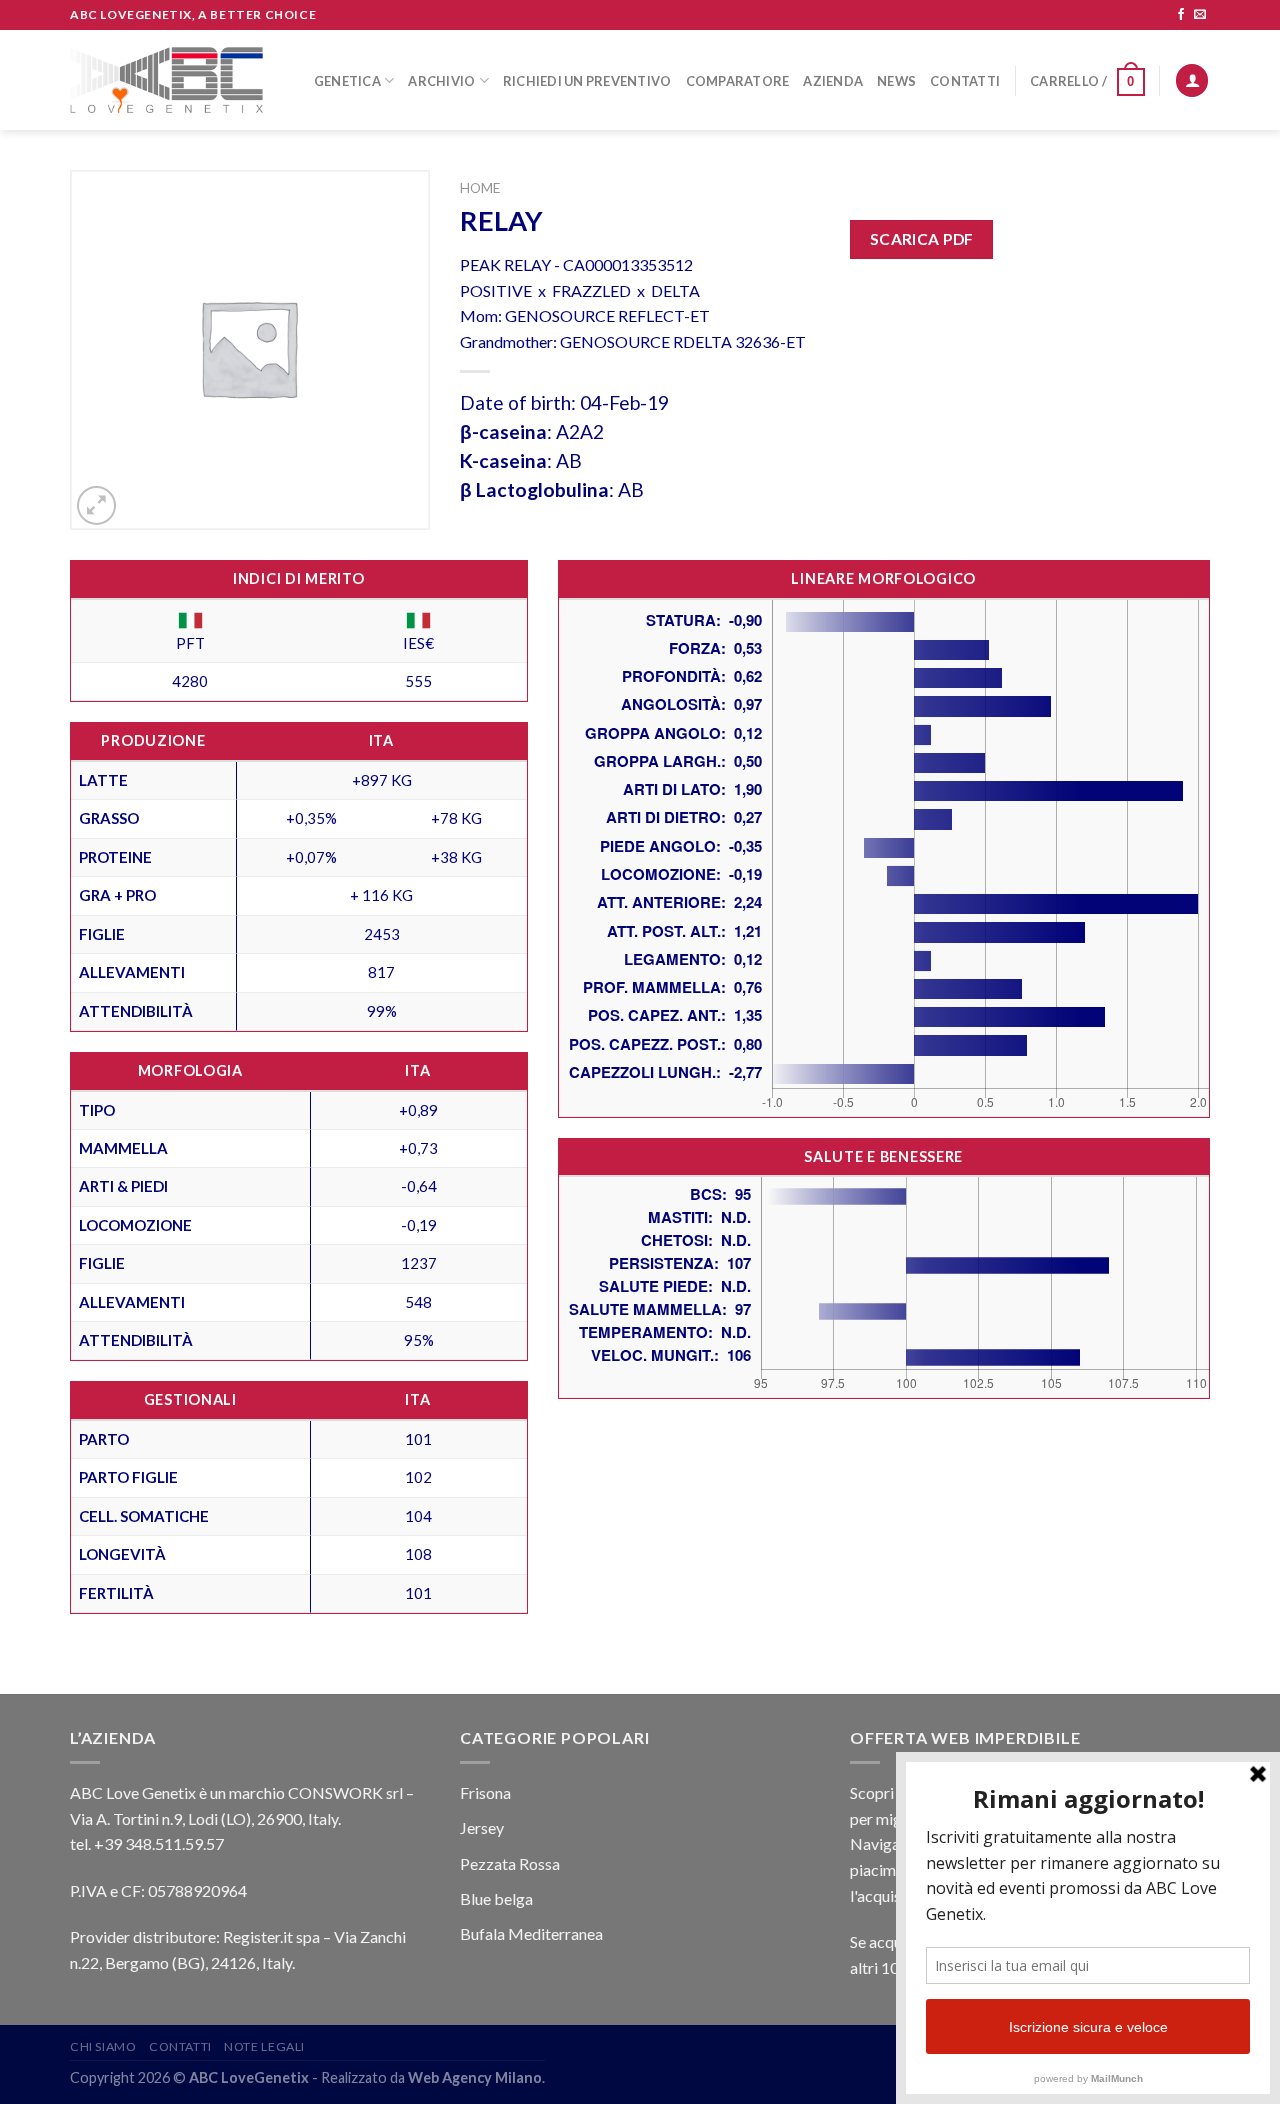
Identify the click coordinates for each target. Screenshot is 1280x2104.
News (896, 81)
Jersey (482, 1827)
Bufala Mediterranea (531, 1933)
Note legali (264, 2046)
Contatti (965, 81)
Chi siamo (103, 2046)
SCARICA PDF (922, 239)
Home (480, 188)
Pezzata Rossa (510, 1863)
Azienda (833, 81)
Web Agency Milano (475, 2077)
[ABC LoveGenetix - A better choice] (166, 80)
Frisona (485, 1792)
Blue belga (496, 1898)
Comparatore (738, 81)
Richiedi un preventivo (587, 81)
